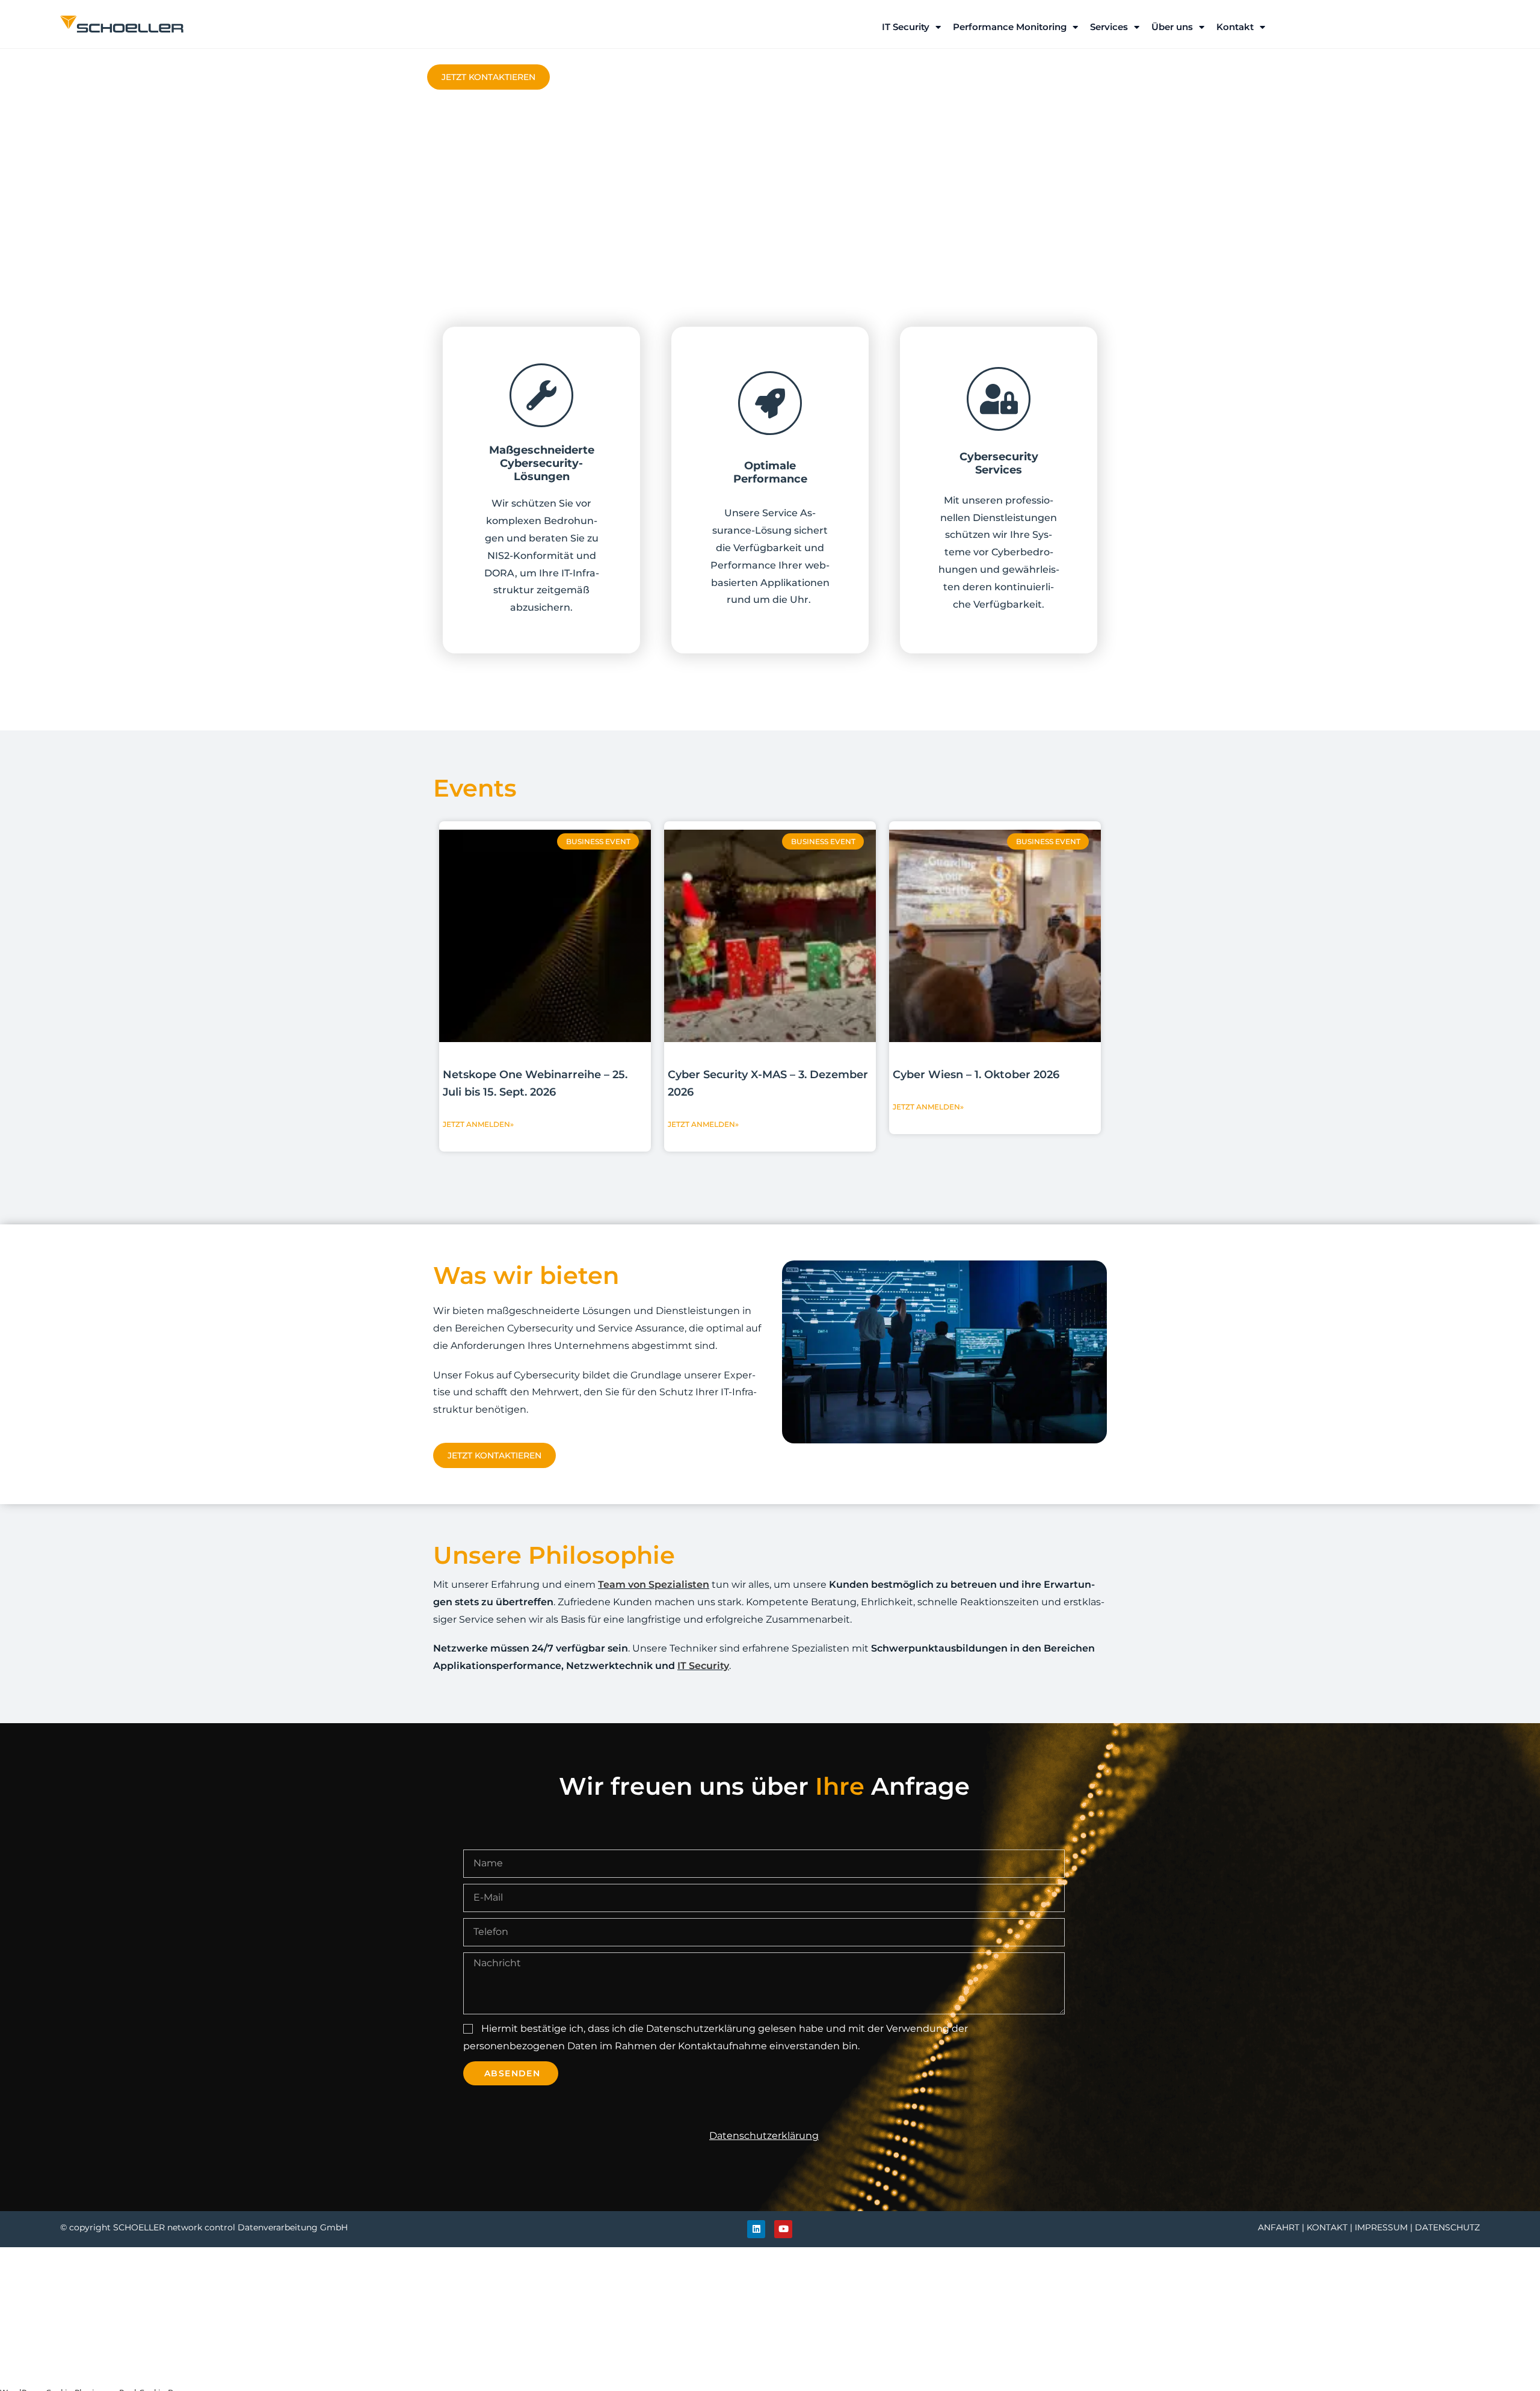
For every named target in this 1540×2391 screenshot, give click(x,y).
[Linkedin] (756, 2229)
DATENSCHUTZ (1447, 2227)
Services (1109, 27)
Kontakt (1235, 27)
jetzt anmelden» (478, 1124)
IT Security (906, 27)
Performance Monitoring (1010, 27)
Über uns (1172, 27)
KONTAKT (1327, 2227)
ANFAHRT (1279, 2227)
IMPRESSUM (1381, 2227)
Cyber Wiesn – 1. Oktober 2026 (976, 1075)
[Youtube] (783, 2229)
